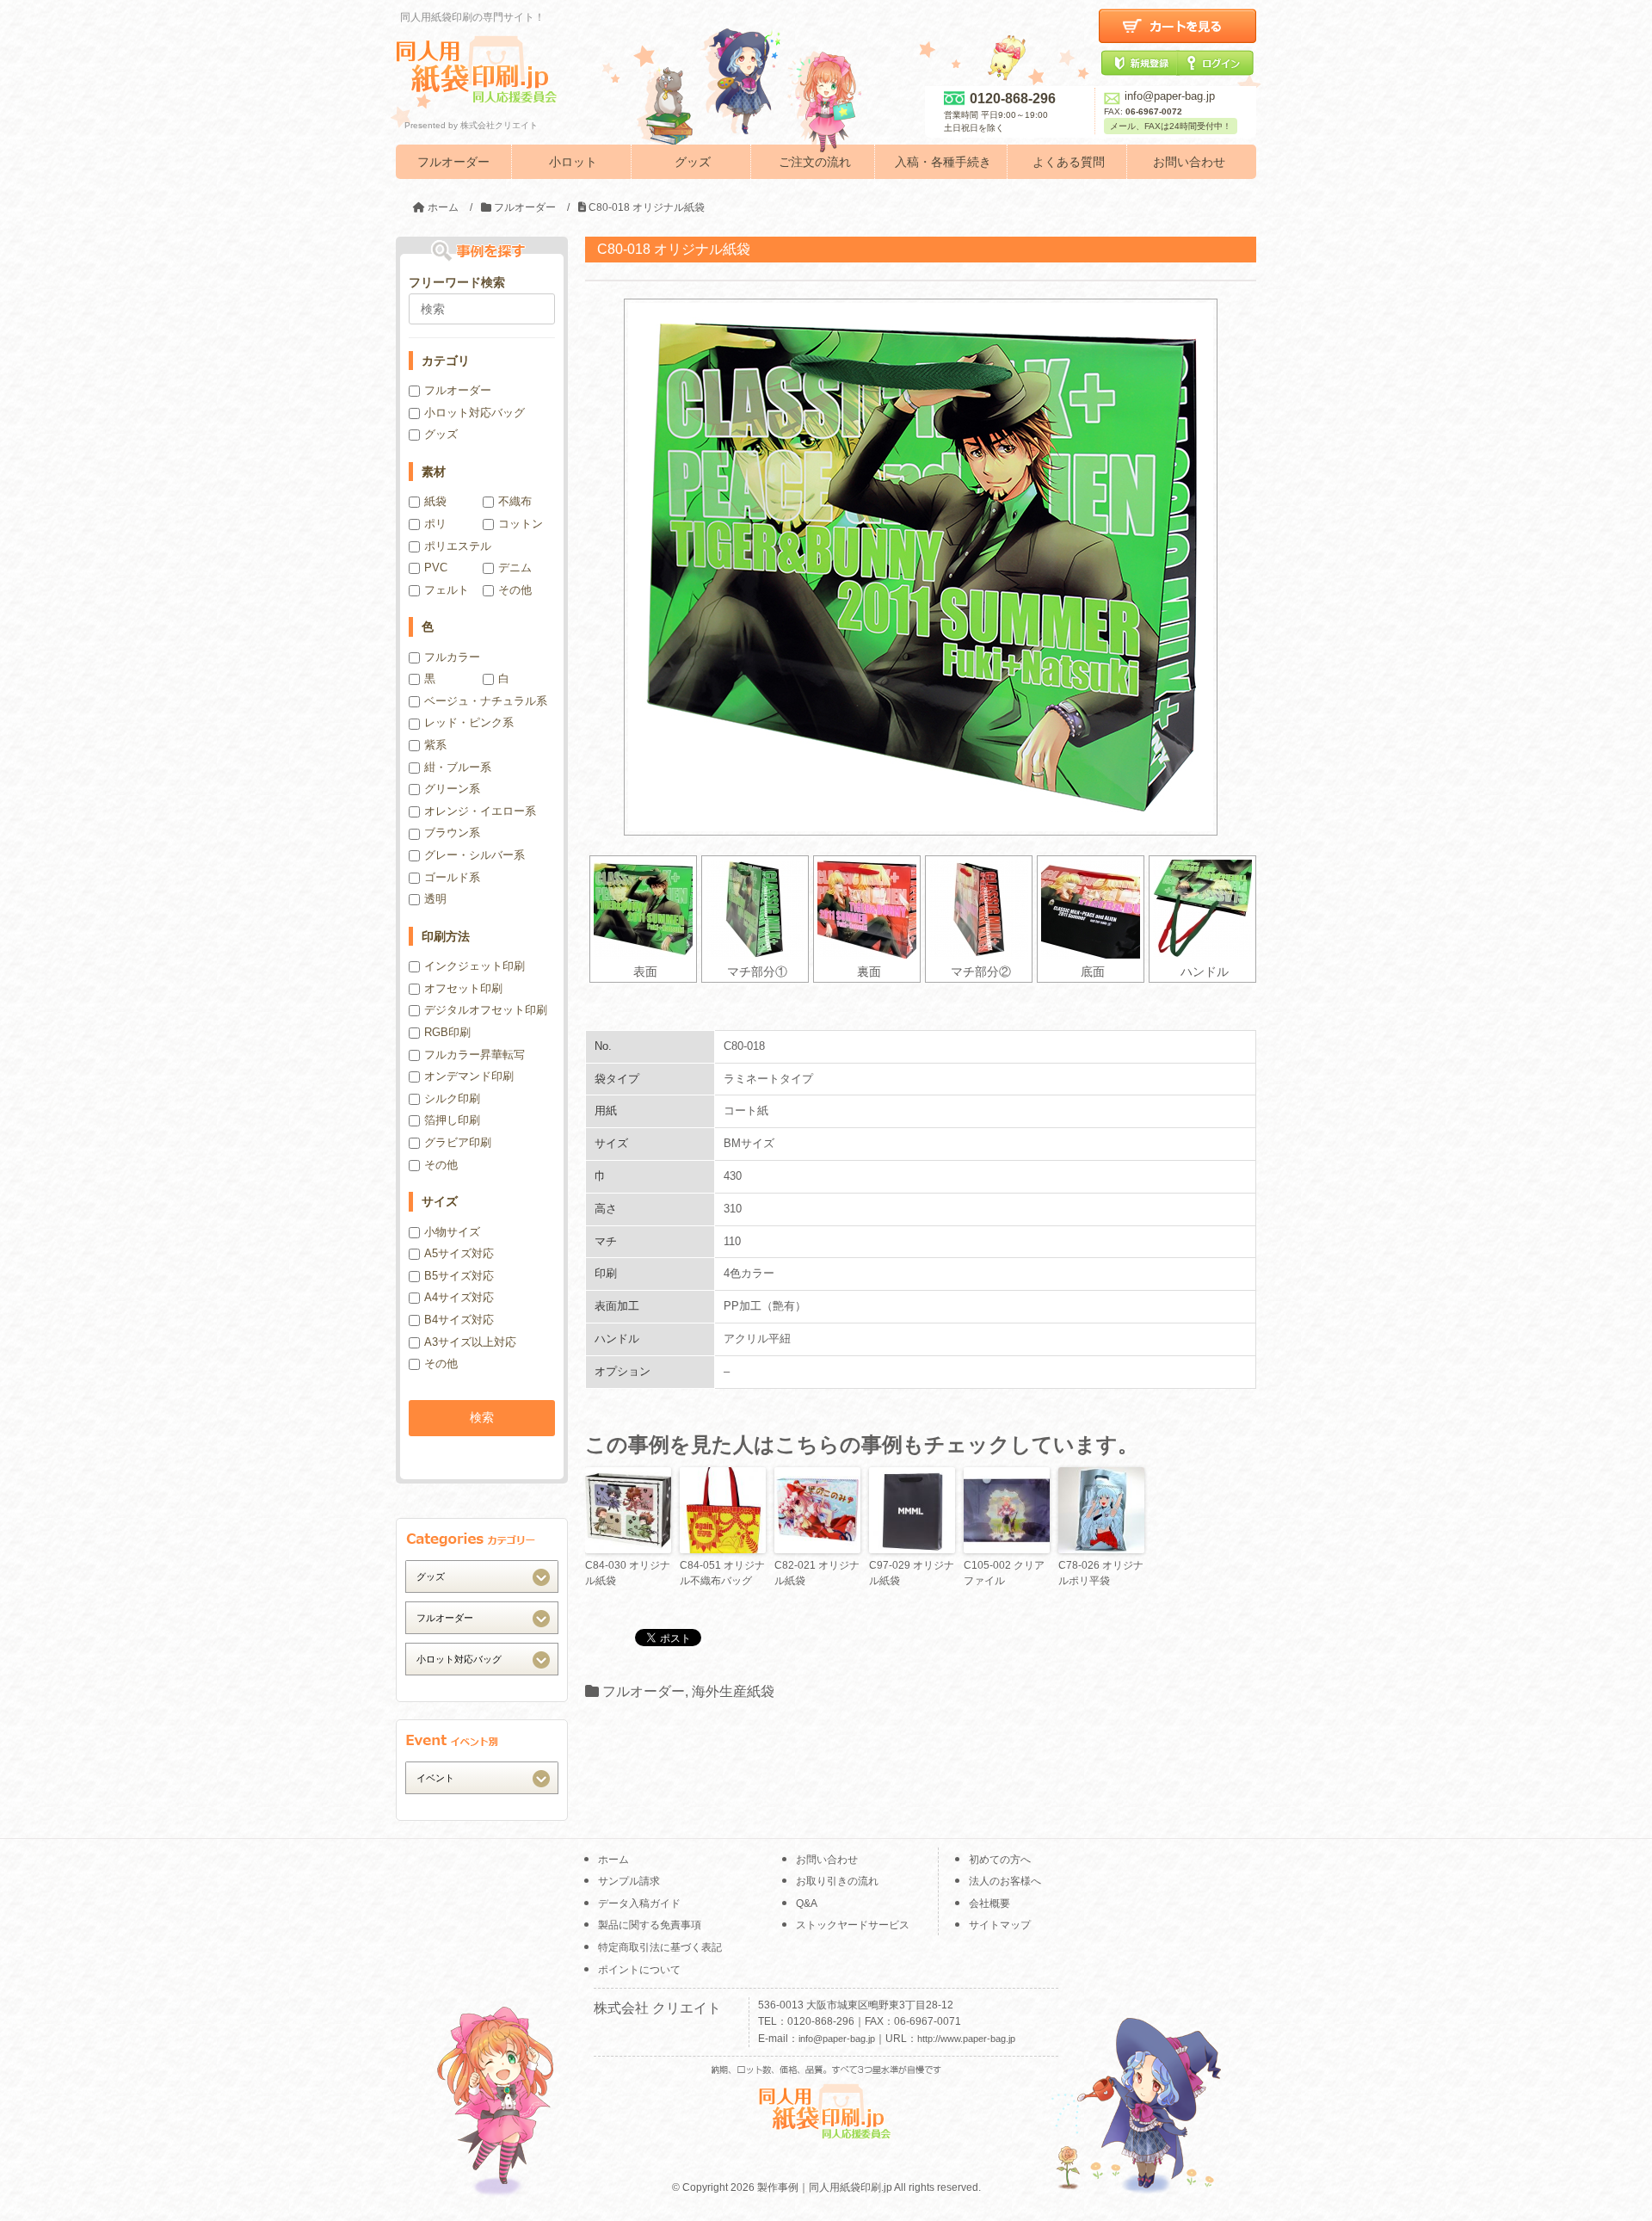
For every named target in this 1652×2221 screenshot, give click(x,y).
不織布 (515, 501)
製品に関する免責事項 (650, 1925)
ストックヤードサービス (853, 1925)
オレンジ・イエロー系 (480, 811)
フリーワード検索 (457, 282)
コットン (521, 524)
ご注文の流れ (815, 162)
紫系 (435, 745)
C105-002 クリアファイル (1004, 1573)
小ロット (573, 162)
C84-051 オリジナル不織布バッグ (722, 1573)
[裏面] (867, 909)
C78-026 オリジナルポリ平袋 (1101, 1573)
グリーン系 (452, 789)
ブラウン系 (452, 833)
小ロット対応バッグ (475, 413)
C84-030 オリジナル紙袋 (628, 1573)
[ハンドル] (1202, 909)
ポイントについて (639, 1970)
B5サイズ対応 (459, 1276)
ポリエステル (458, 546)
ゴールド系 (452, 877)
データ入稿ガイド (639, 1903)
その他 (515, 590)
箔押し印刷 (452, 1120)
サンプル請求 (629, 1881)
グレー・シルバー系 (475, 855)
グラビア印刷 (458, 1142)
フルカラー (452, 657)
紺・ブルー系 (458, 767)
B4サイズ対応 (459, 1320)
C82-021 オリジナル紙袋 (817, 1573)
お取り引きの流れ (837, 1881)
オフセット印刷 (463, 988)
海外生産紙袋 (733, 1691)
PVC (436, 568)
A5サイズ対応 (459, 1253)
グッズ (693, 162)
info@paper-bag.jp (1170, 96)
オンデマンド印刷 (469, 1076)
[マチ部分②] (979, 909)
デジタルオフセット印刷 (486, 1010)
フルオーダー (453, 162)
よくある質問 (1069, 162)
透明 (435, 899)
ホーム (613, 1860)
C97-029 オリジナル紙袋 (912, 1573)
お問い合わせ (1189, 162)
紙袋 (435, 501)
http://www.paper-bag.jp (966, 2039)
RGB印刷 (447, 1032)
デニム (515, 568)
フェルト (447, 590)
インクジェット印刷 (475, 966)
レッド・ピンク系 (469, 722)
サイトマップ (1000, 1925)
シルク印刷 (452, 1098)
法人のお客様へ (1005, 1881)
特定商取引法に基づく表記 (660, 1947)
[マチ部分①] (755, 909)
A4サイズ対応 (459, 1297)
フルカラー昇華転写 (475, 1055)
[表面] (643, 909)
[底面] (1091, 909)
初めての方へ (1000, 1860)
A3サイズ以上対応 (470, 1342)
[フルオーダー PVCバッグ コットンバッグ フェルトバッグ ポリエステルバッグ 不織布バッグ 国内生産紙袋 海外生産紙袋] (482, 1617)
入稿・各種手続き (943, 162)
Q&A (807, 1903)
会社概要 (989, 1903)
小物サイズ (452, 1232)
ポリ (435, 524)
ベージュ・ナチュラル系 (486, 701)
